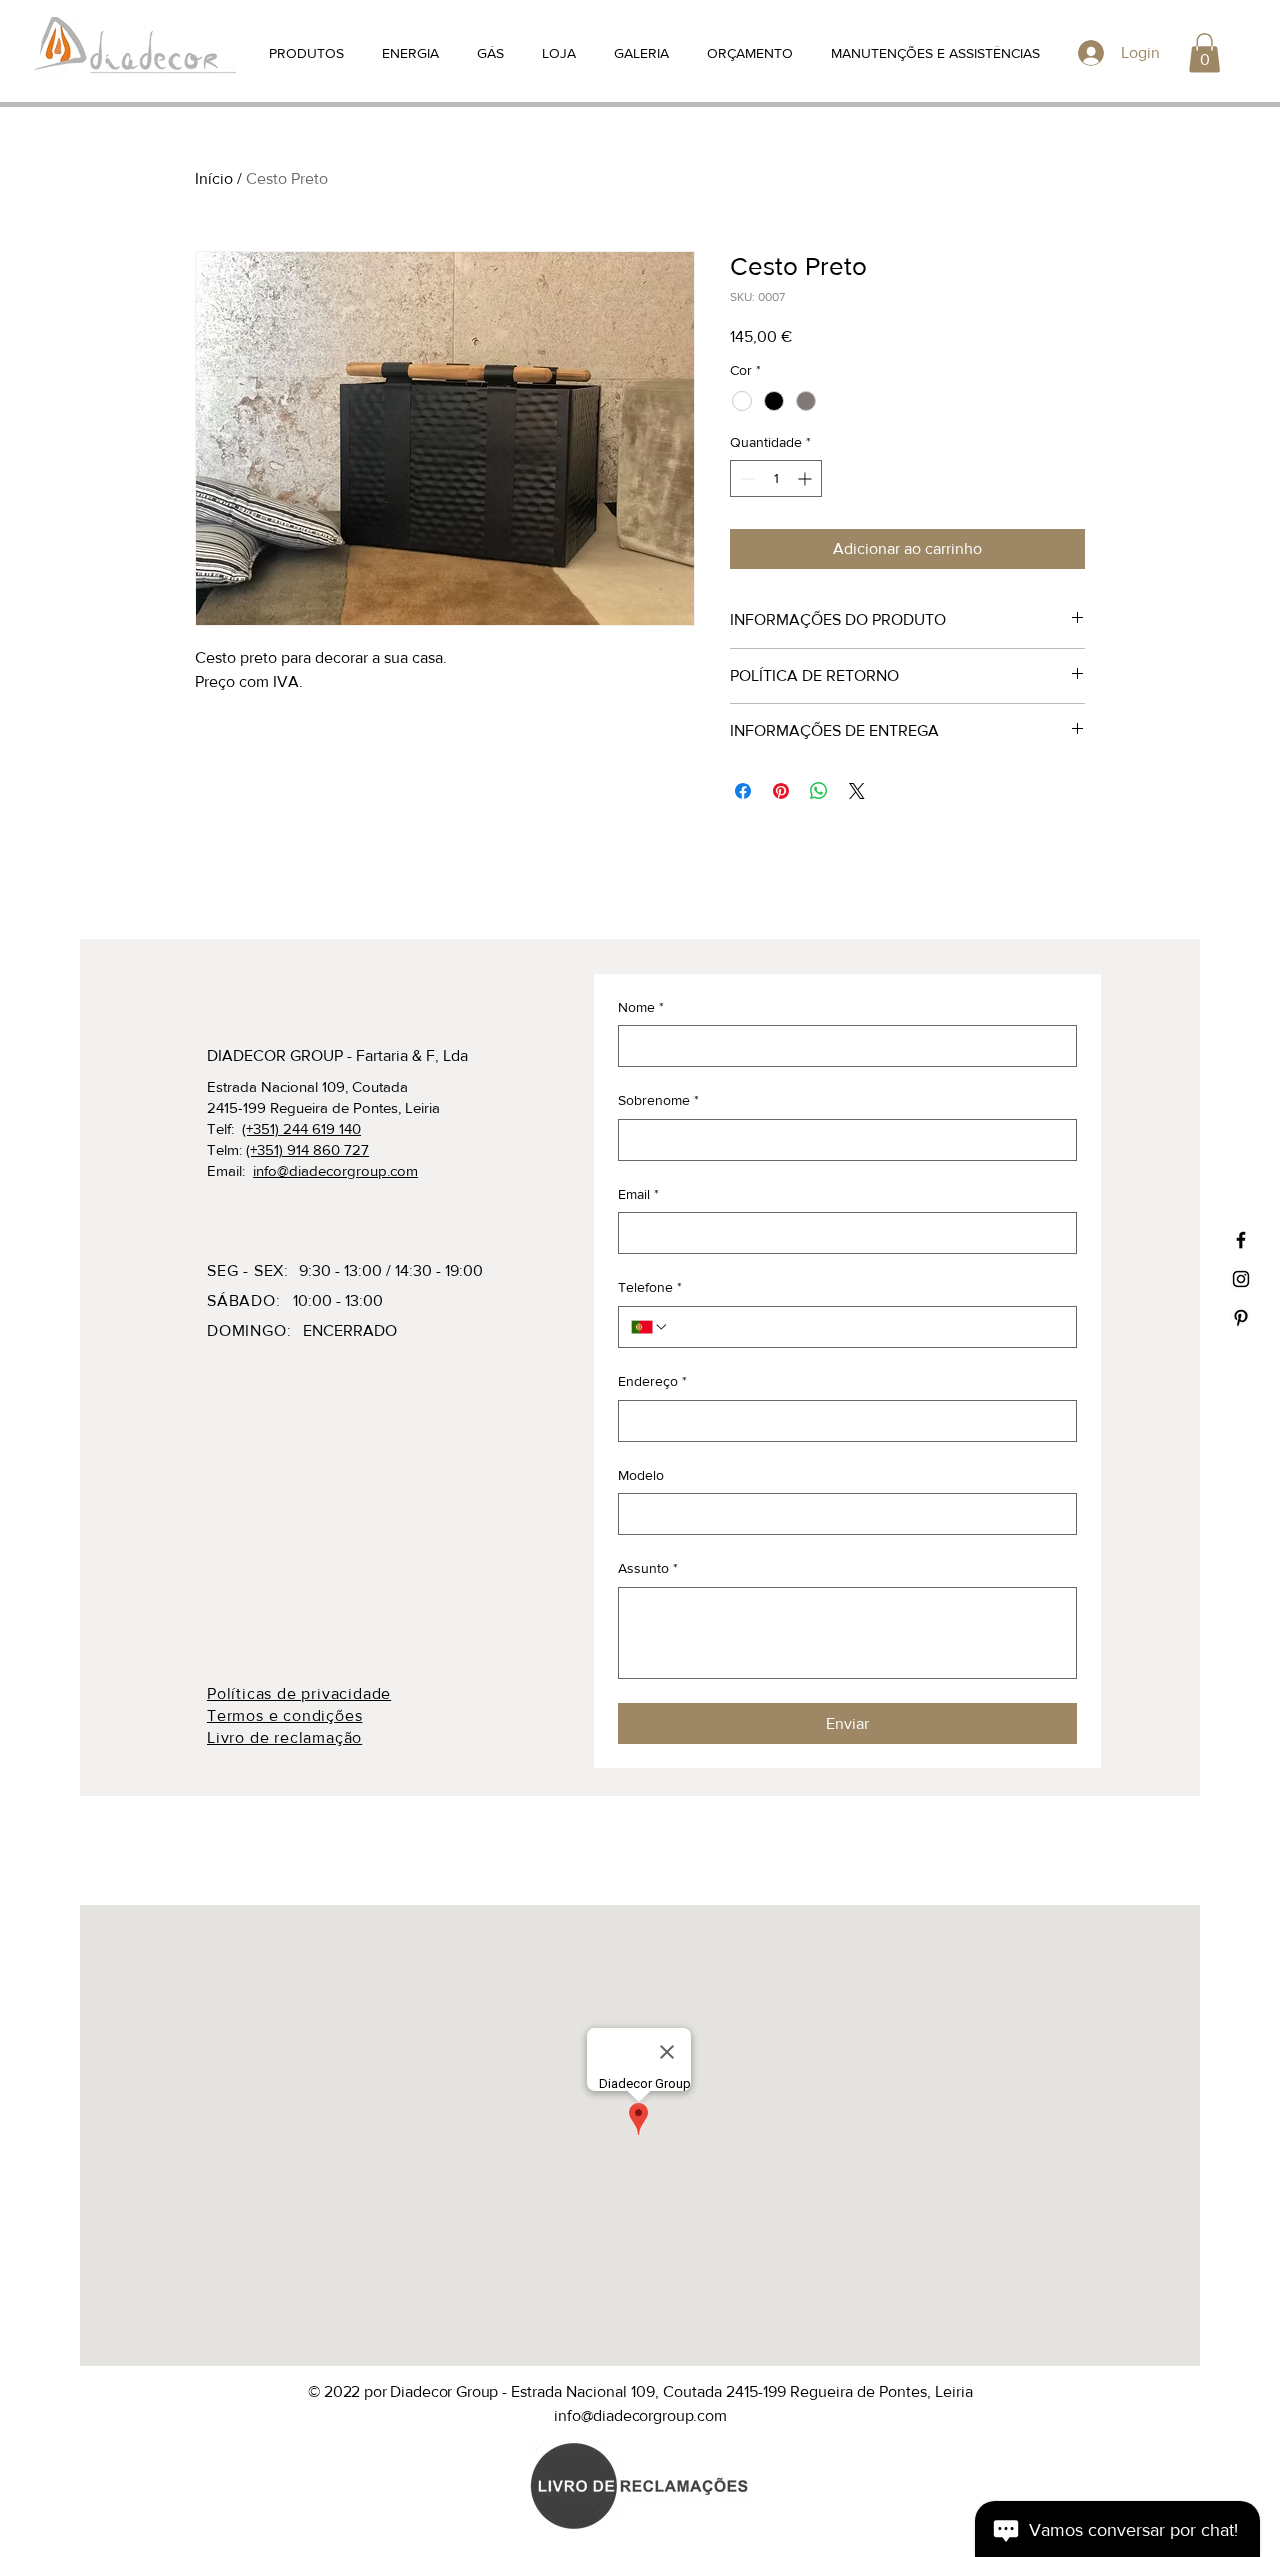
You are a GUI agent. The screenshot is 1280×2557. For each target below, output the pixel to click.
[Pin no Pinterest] (781, 791)
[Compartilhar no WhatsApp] (819, 791)
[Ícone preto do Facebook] (1241, 1240)
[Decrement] (745, 478)
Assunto (648, 1568)
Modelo (641, 1475)
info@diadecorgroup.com (335, 1170)
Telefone (650, 1287)
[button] (1204, 52)
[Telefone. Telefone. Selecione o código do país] (650, 1327)
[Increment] (806, 478)
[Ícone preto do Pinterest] (1241, 1318)
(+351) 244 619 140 (301, 1128)
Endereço (652, 1381)
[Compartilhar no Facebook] (743, 791)
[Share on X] (857, 791)
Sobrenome (658, 1100)
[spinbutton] (776, 478)
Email (638, 1194)
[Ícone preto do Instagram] (1241, 1279)
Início (214, 178)
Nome (641, 1007)
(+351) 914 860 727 (307, 1149)
